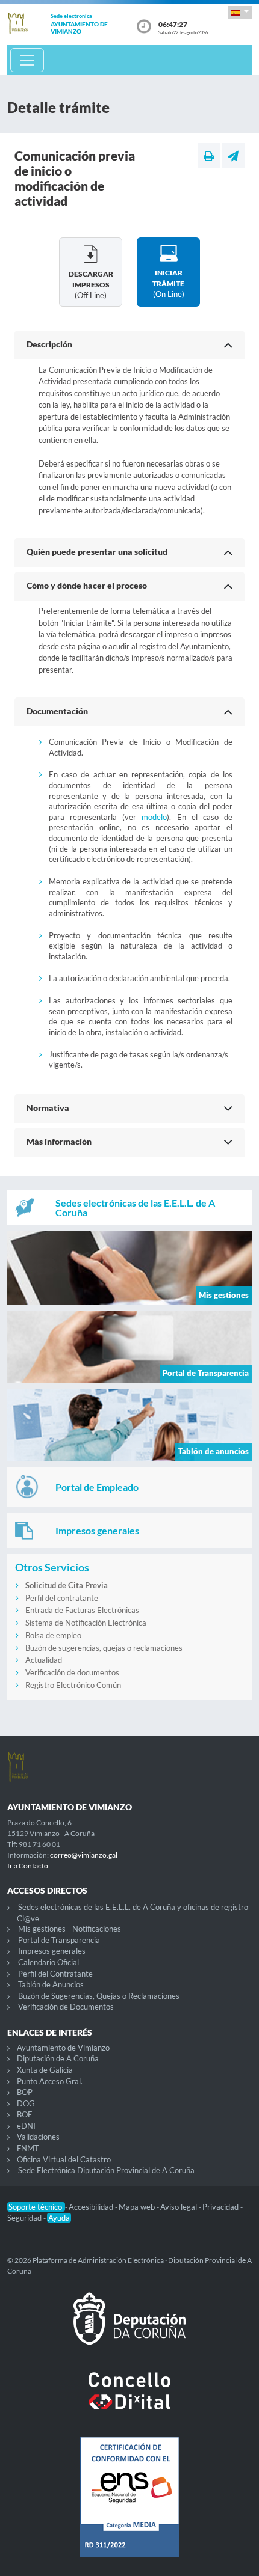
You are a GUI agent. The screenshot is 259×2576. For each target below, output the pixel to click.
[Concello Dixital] (129, 2400)
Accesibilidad (92, 2207)
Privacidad (221, 2207)
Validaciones (38, 2137)
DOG (26, 2103)
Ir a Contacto (28, 1866)
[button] (240, 12)
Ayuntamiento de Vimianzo (63, 2048)
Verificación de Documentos (66, 2007)
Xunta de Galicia (45, 2070)
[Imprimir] (209, 156)
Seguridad (25, 2218)
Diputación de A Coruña (58, 2058)
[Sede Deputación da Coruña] (129, 2328)
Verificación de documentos (72, 1672)
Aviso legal (179, 2207)
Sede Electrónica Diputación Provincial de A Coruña (106, 2170)
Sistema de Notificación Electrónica (86, 1623)
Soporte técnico (36, 2207)
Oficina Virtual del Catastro (64, 2159)
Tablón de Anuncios (51, 1984)
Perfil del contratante (62, 1598)
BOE (25, 2114)
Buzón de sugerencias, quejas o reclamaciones (104, 1648)
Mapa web (138, 2207)
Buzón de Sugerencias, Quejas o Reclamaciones (99, 1996)
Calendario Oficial (48, 1962)
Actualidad (44, 1660)
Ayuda (59, 2218)
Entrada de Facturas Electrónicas (82, 1610)
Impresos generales (52, 1951)
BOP (25, 2092)
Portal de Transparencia (59, 1940)
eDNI (26, 2126)
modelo (154, 817)
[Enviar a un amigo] (233, 156)
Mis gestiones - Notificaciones (70, 1929)
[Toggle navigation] (27, 60)
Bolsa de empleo (53, 1635)
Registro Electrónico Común (73, 1685)
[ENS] (129, 2506)
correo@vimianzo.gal (84, 1855)
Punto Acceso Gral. (50, 2081)
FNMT (28, 2148)
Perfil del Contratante (55, 1974)
